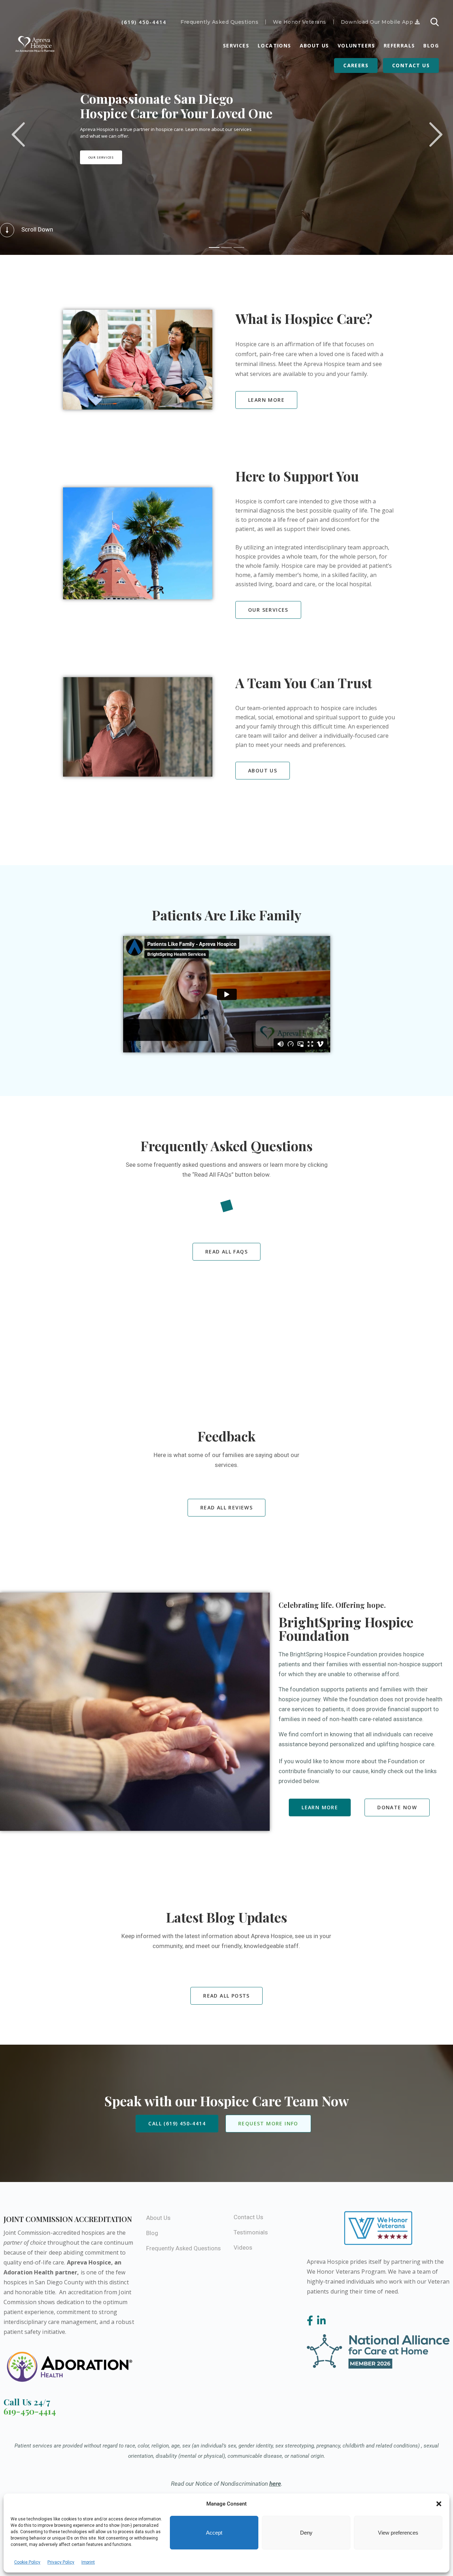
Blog (431, 45)
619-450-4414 (30, 2411)
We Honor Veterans (300, 22)
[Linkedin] (322, 2321)
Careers (356, 65)
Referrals (399, 45)
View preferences (398, 2533)
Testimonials (251, 2232)
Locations (274, 45)
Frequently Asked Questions (219, 22)
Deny (306, 2533)
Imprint (88, 2562)
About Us (314, 45)
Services (236, 45)
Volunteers (356, 45)
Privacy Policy (61, 2562)
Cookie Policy (27, 2562)
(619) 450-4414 (144, 22)
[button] (439, 2504)
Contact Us (411, 65)
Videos (243, 2247)
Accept (214, 2533)
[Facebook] (311, 2321)
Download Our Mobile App (378, 22)
